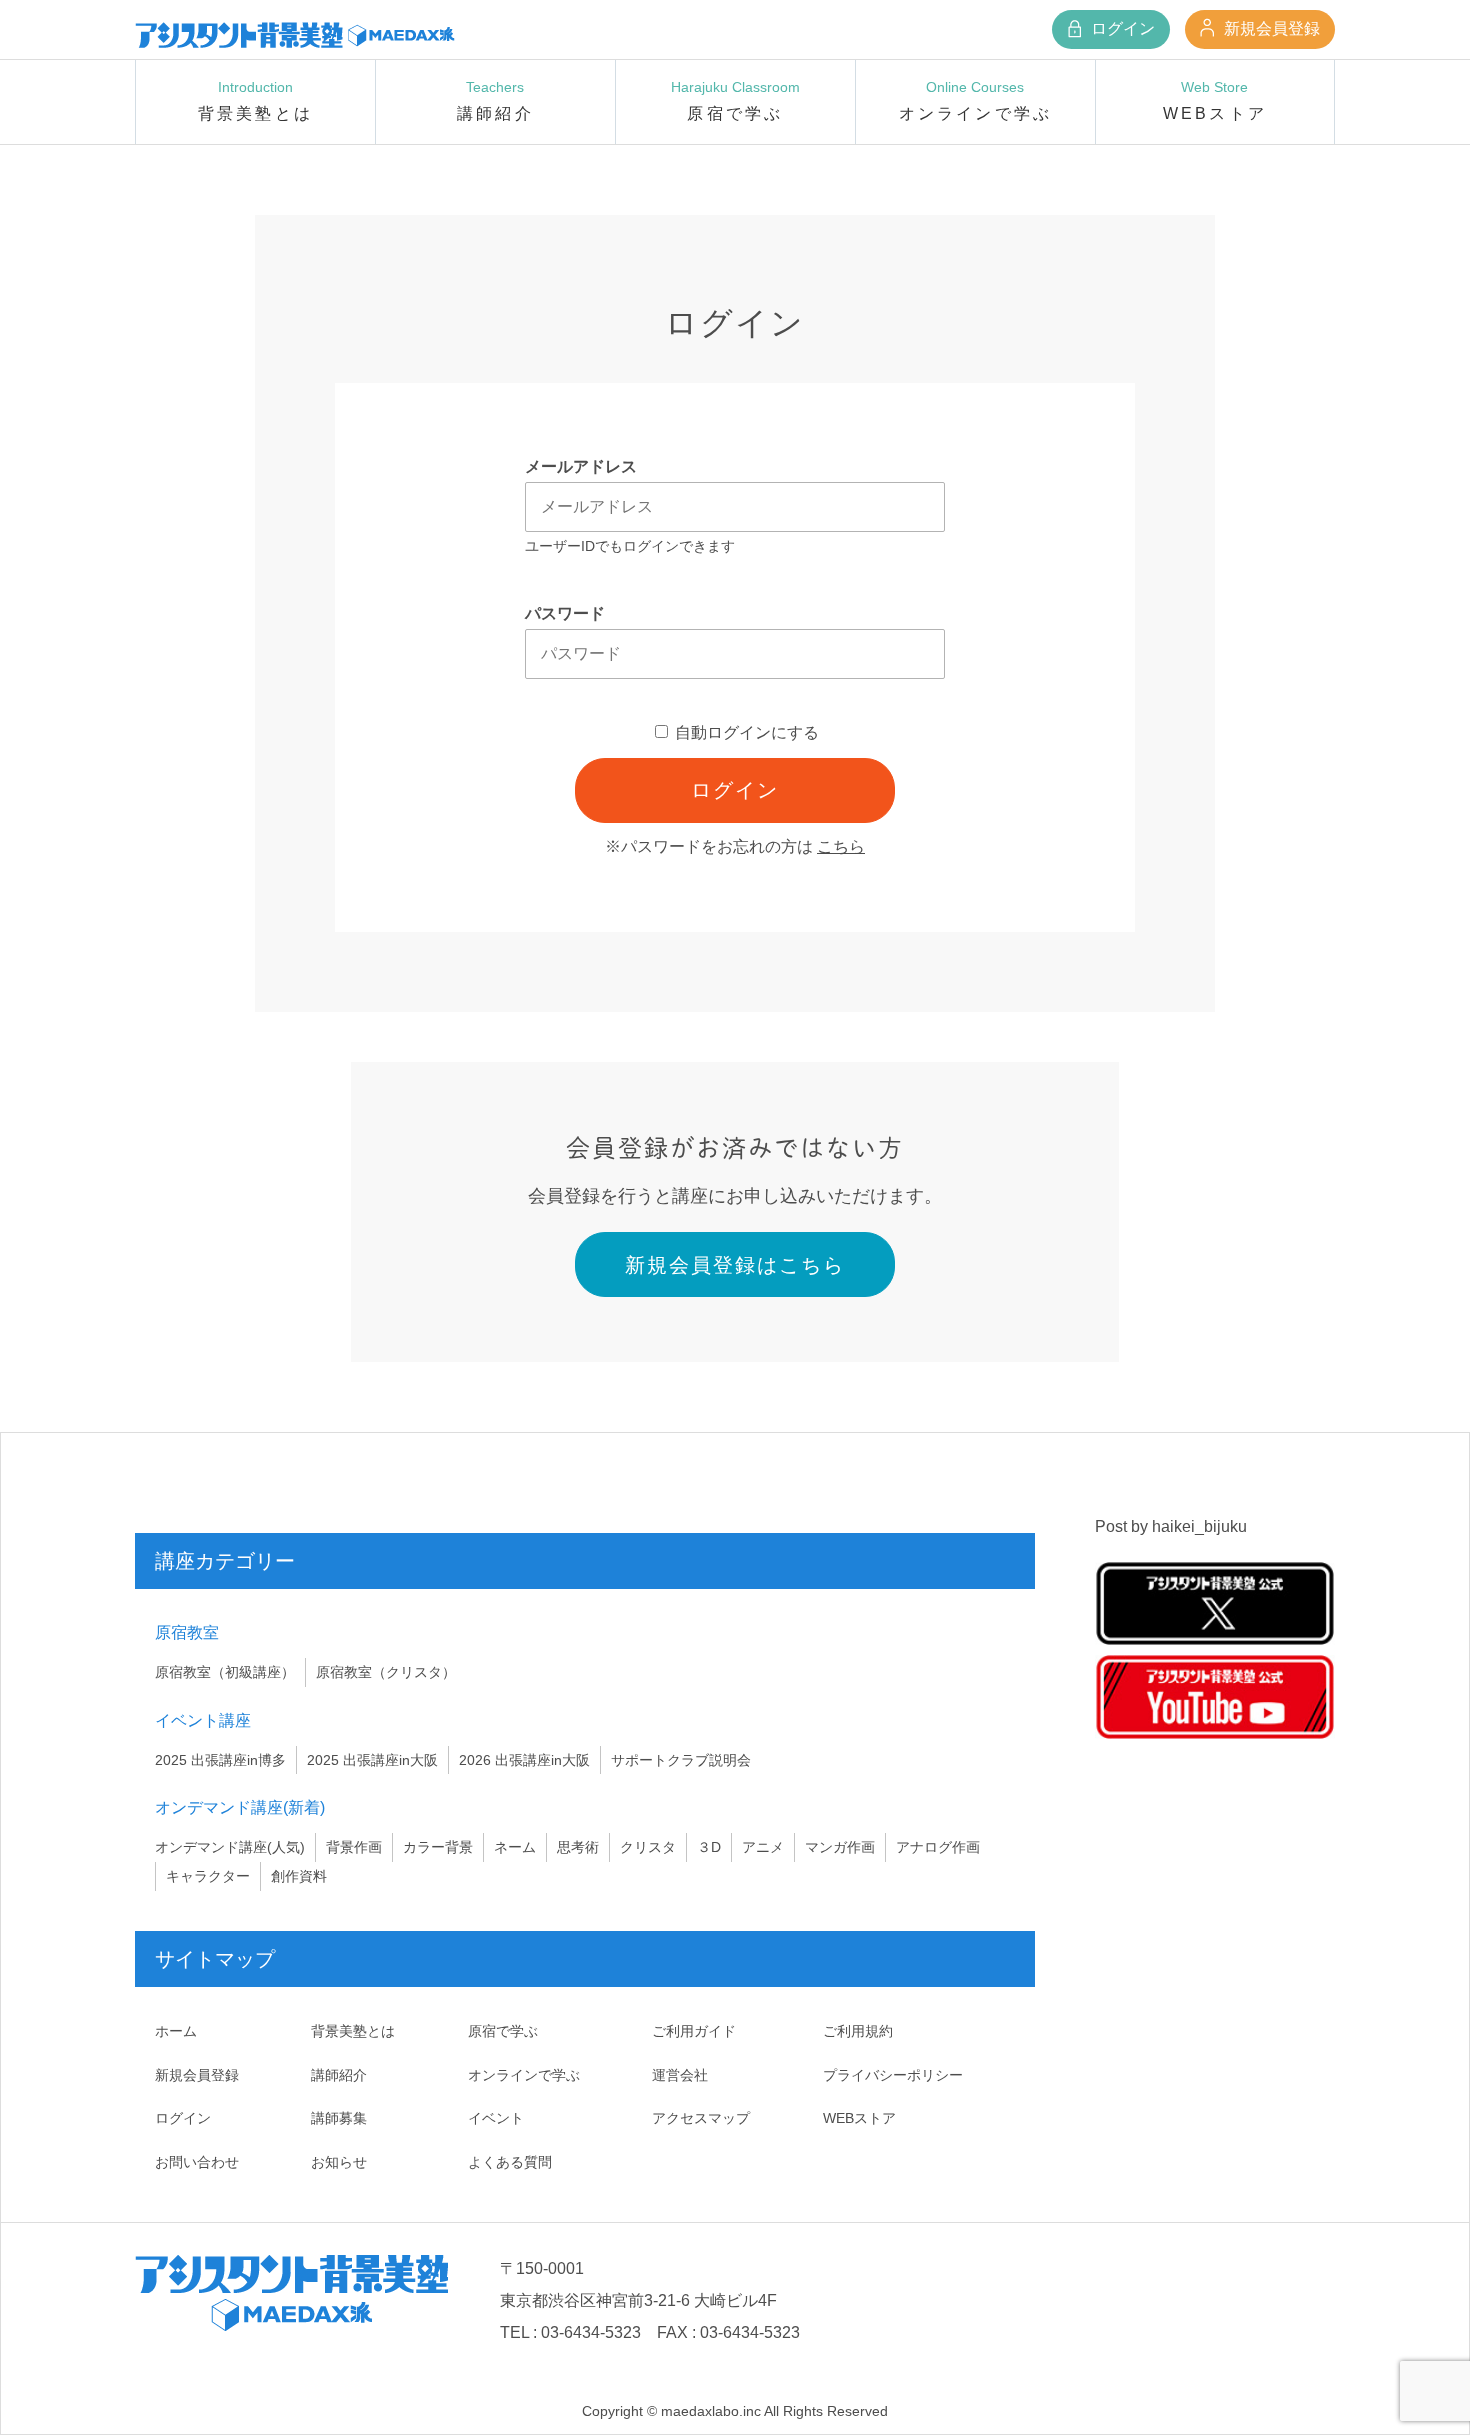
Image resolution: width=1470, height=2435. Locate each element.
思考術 (578, 1847)
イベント (496, 2118)
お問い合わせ (197, 2162)
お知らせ (339, 2162)
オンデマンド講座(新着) (240, 1807)
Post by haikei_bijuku (1171, 1526)
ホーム (176, 2031)
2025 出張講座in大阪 (372, 1760)
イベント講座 (203, 1720)
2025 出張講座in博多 (220, 1760)
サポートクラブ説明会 (681, 1760)
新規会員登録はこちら (735, 1265)
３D (709, 1847)
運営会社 (680, 2075)
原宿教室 (187, 1632)
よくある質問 (510, 2162)
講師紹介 (339, 2075)
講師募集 (339, 2118)
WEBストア (859, 2118)
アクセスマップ (701, 2118)
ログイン (1121, 28)
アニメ (763, 1847)
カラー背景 (438, 1847)
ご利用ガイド (694, 2031)
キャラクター (208, 1876)
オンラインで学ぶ (524, 2075)
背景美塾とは (353, 2031)
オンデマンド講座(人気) (230, 1847)
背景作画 (354, 1847)
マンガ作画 (840, 1847)
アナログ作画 (938, 1847)
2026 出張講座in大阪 (524, 1760)
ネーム (515, 1847)
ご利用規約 (858, 2031)
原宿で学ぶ (503, 2031)
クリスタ (648, 1847)
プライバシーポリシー (893, 2075)
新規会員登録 (1270, 28)
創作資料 (299, 1876)
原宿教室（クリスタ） (386, 1672)
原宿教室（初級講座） (225, 1672)
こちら (841, 846)
